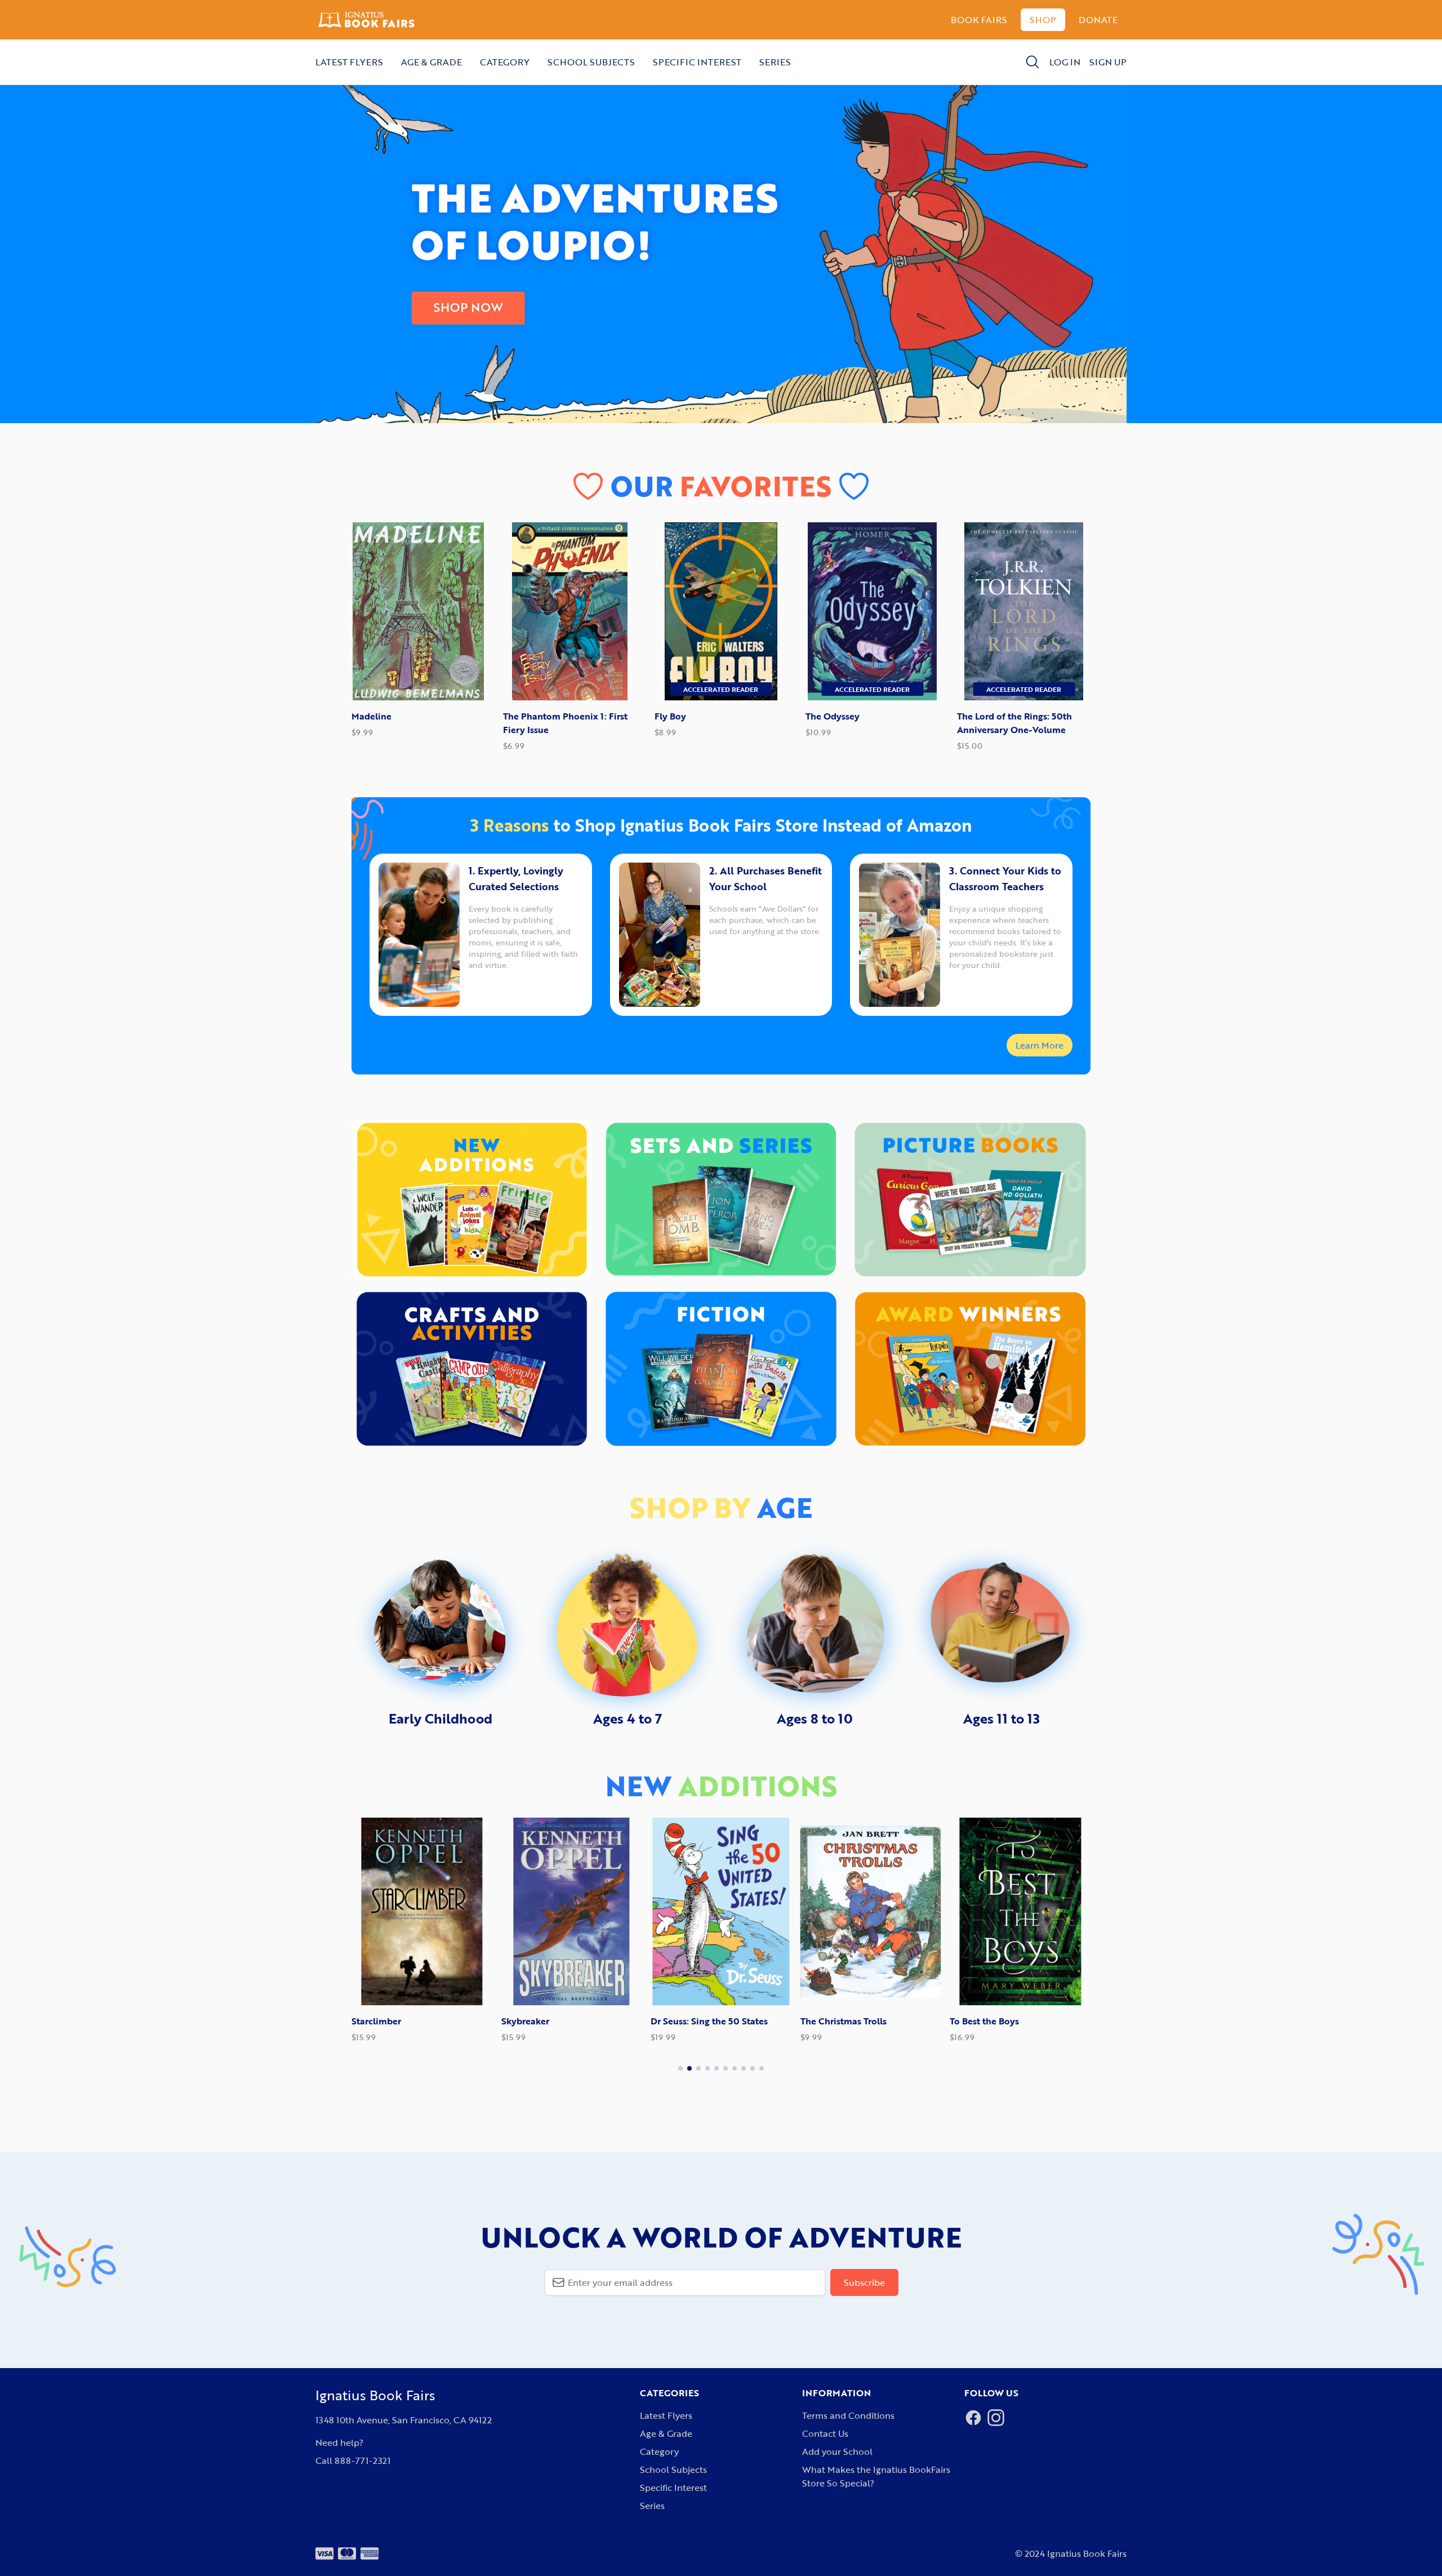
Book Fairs (979, 20)
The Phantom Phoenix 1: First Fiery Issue (565, 723)
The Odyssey (833, 716)
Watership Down (987, 2021)
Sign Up (1108, 62)
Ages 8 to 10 (815, 1718)
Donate (1098, 20)
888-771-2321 (362, 2460)
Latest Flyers (349, 62)
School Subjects (591, 62)
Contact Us (825, 2433)
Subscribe (864, 2282)
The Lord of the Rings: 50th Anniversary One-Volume (1014, 723)
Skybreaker (377, 2021)
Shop (1043, 20)
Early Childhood (440, 1718)
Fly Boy (670, 716)
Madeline (371, 716)
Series (775, 62)
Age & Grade (431, 62)
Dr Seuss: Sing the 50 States (562, 2021)
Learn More (1040, 1045)
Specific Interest (697, 62)
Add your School (837, 2451)
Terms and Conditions (848, 2415)
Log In (1065, 62)
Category (505, 62)
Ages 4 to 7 (627, 1718)
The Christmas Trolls (696, 2021)
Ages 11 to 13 (1002, 1718)
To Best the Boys (837, 2021)
